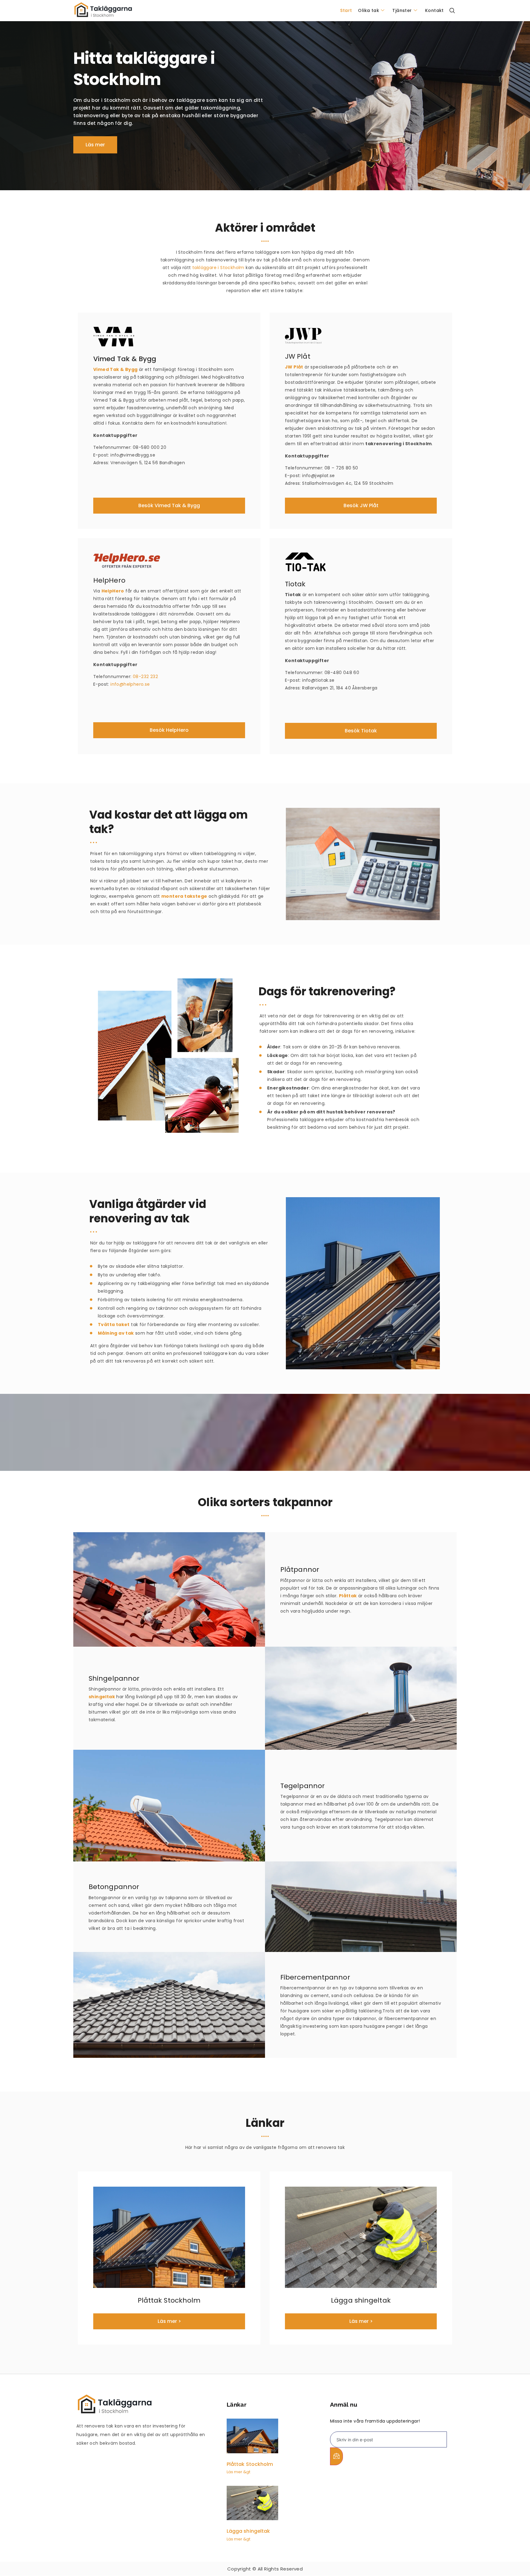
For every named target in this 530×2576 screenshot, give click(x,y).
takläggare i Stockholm (218, 268)
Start (346, 10)
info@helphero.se (130, 684)
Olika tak (369, 10)
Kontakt (434, 10)
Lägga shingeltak (248, 2531)
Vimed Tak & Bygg (115, 369)
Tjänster (402, 10)
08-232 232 (145, 677)
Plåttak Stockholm (250, 2464)
